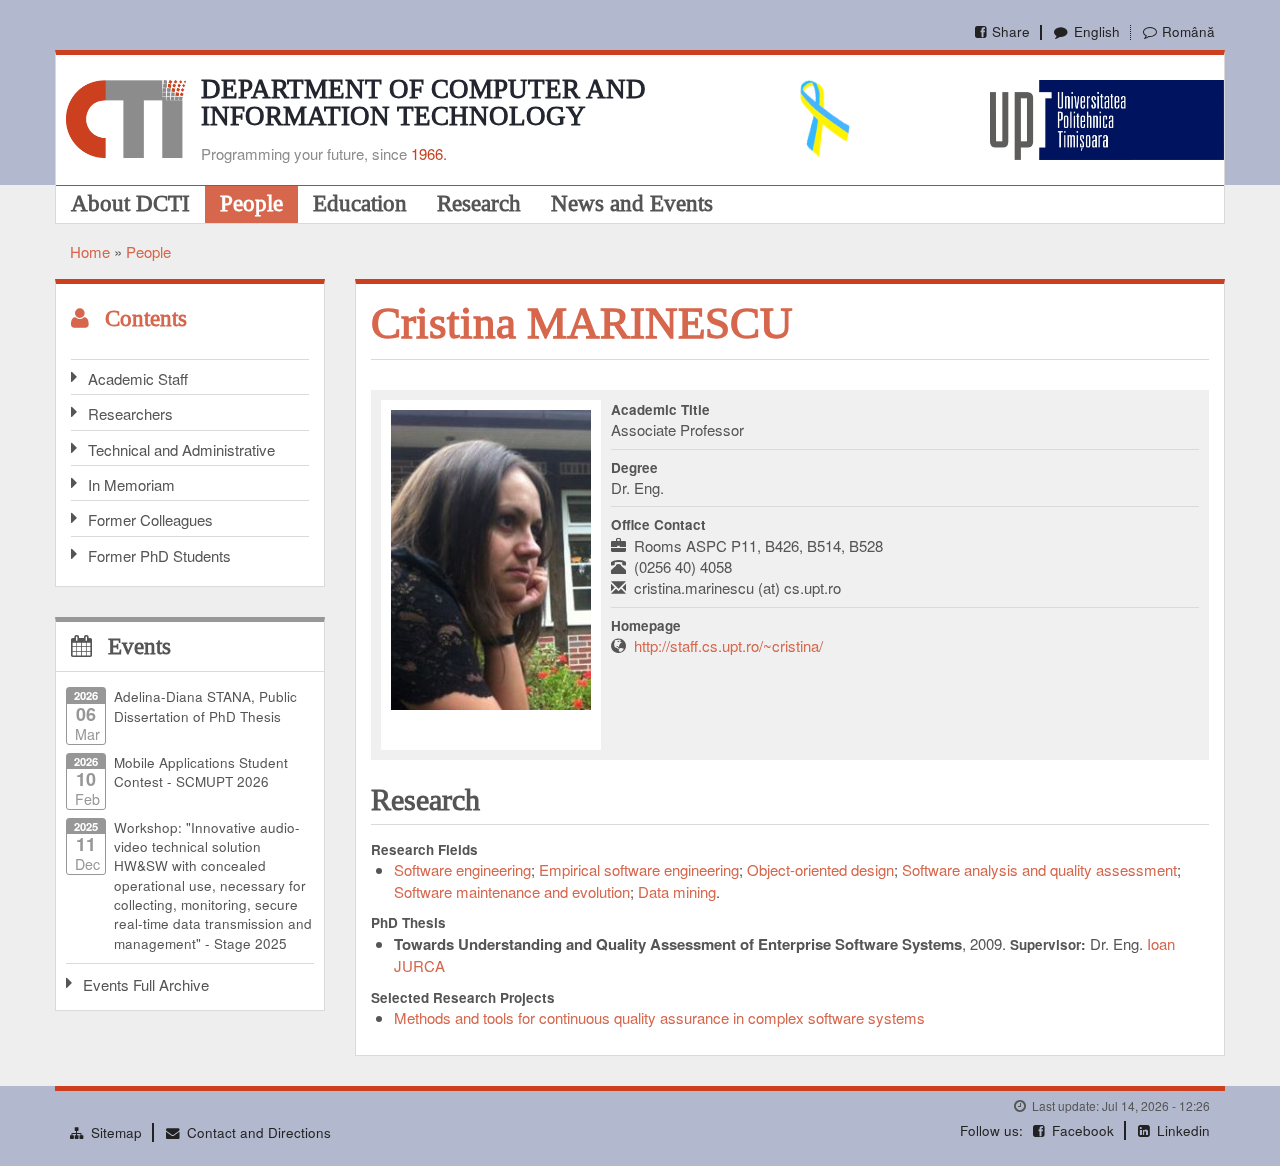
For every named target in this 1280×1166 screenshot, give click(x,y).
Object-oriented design (820, 869)
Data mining (677, 891)
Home (90, 251)
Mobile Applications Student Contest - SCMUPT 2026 (201, 772)
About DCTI (130, 203)
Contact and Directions (259, 1132)
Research (479, 203)
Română (1188, 31)
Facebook (1083, 1130)
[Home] (126, 116)
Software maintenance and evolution (512, 891)
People (251, 203)
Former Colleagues (150, 519)
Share (1011, 31)
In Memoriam (131, 484)
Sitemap (116, 1132)
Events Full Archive (146, 984)
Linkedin (1183, 1130)
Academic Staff (138, 378)
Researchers (130, 413)
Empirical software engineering (639, 869)
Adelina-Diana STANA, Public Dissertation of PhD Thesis (205, 706)
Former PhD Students (159, 555)
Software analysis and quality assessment (1039, 869)
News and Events (632, 203)
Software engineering (462, 869)
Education (360, 203)
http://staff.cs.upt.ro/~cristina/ (728, 645)
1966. (429, 153)
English (1096, 31)
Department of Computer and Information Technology (423, 102)
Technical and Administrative (181, 449)
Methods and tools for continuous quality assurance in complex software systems (659, 1017)
